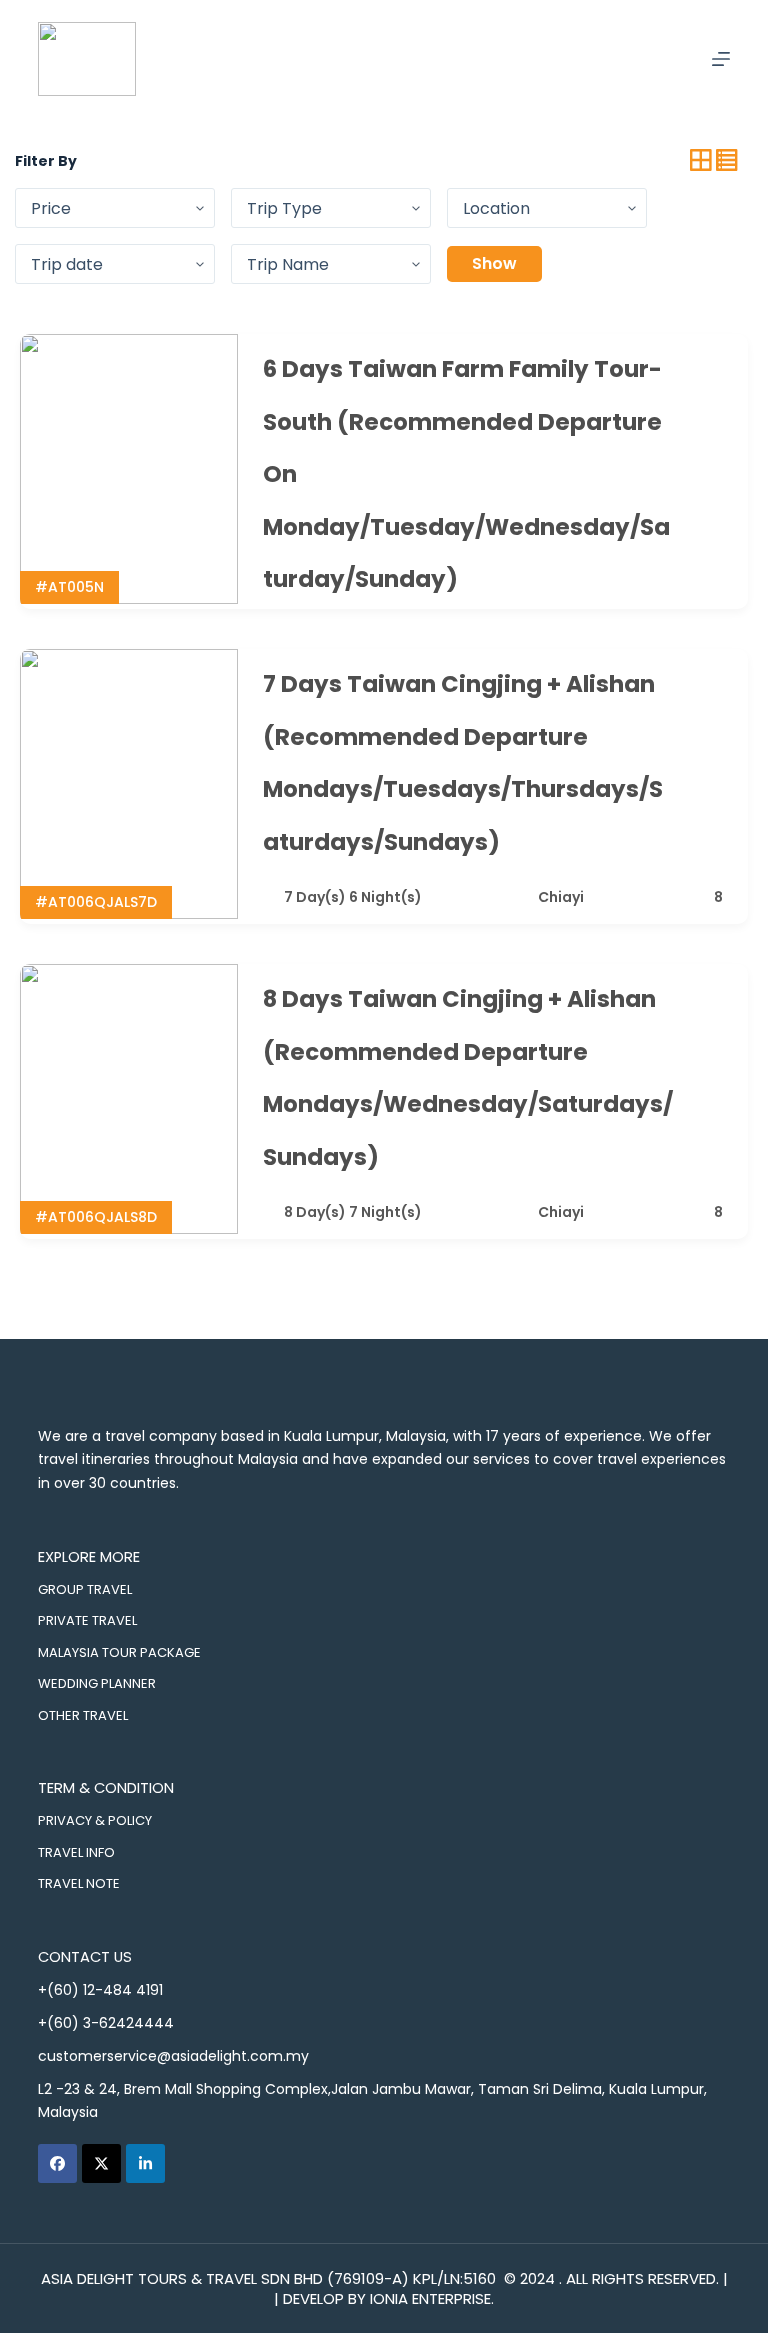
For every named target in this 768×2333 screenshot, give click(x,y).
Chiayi (561, 897)
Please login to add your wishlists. (715, 370)
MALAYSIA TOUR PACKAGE (119, 1652)
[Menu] (721, 59)
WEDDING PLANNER (97, 1683)
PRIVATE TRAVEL (87, 1620)
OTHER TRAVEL (83, 1715)
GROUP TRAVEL (85, 1589)
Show (494, 263)
